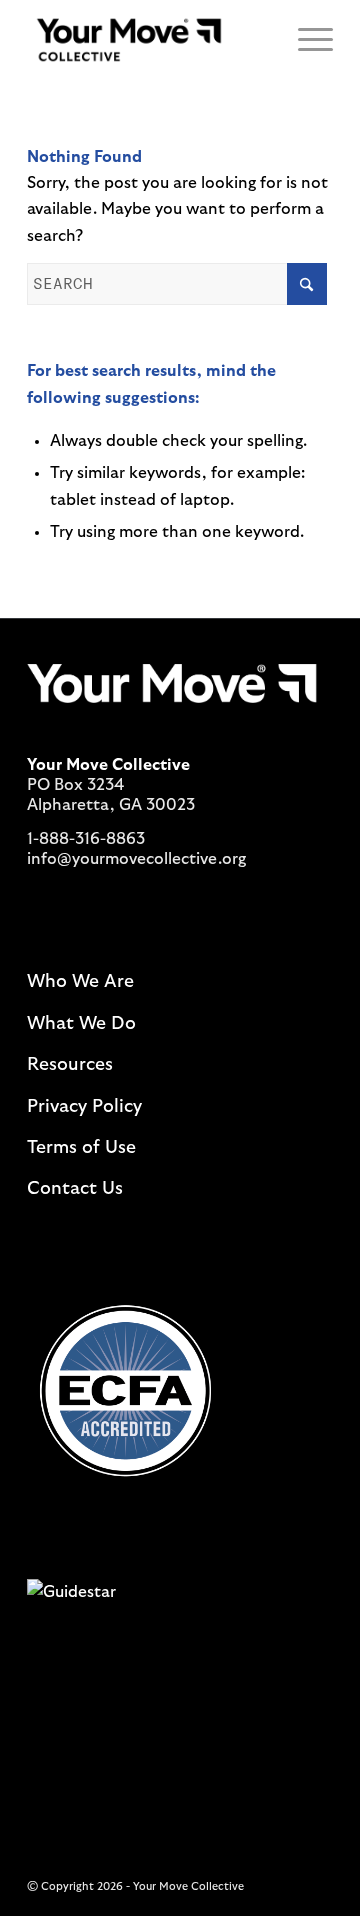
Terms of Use (81, 1148)
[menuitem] (305, 40)
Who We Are (80, 982)
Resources (70, 1065)
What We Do (81, 1024)
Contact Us (75, 1189)
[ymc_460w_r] (149, 40)
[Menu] (305, 40)
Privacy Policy (84, 1107)
